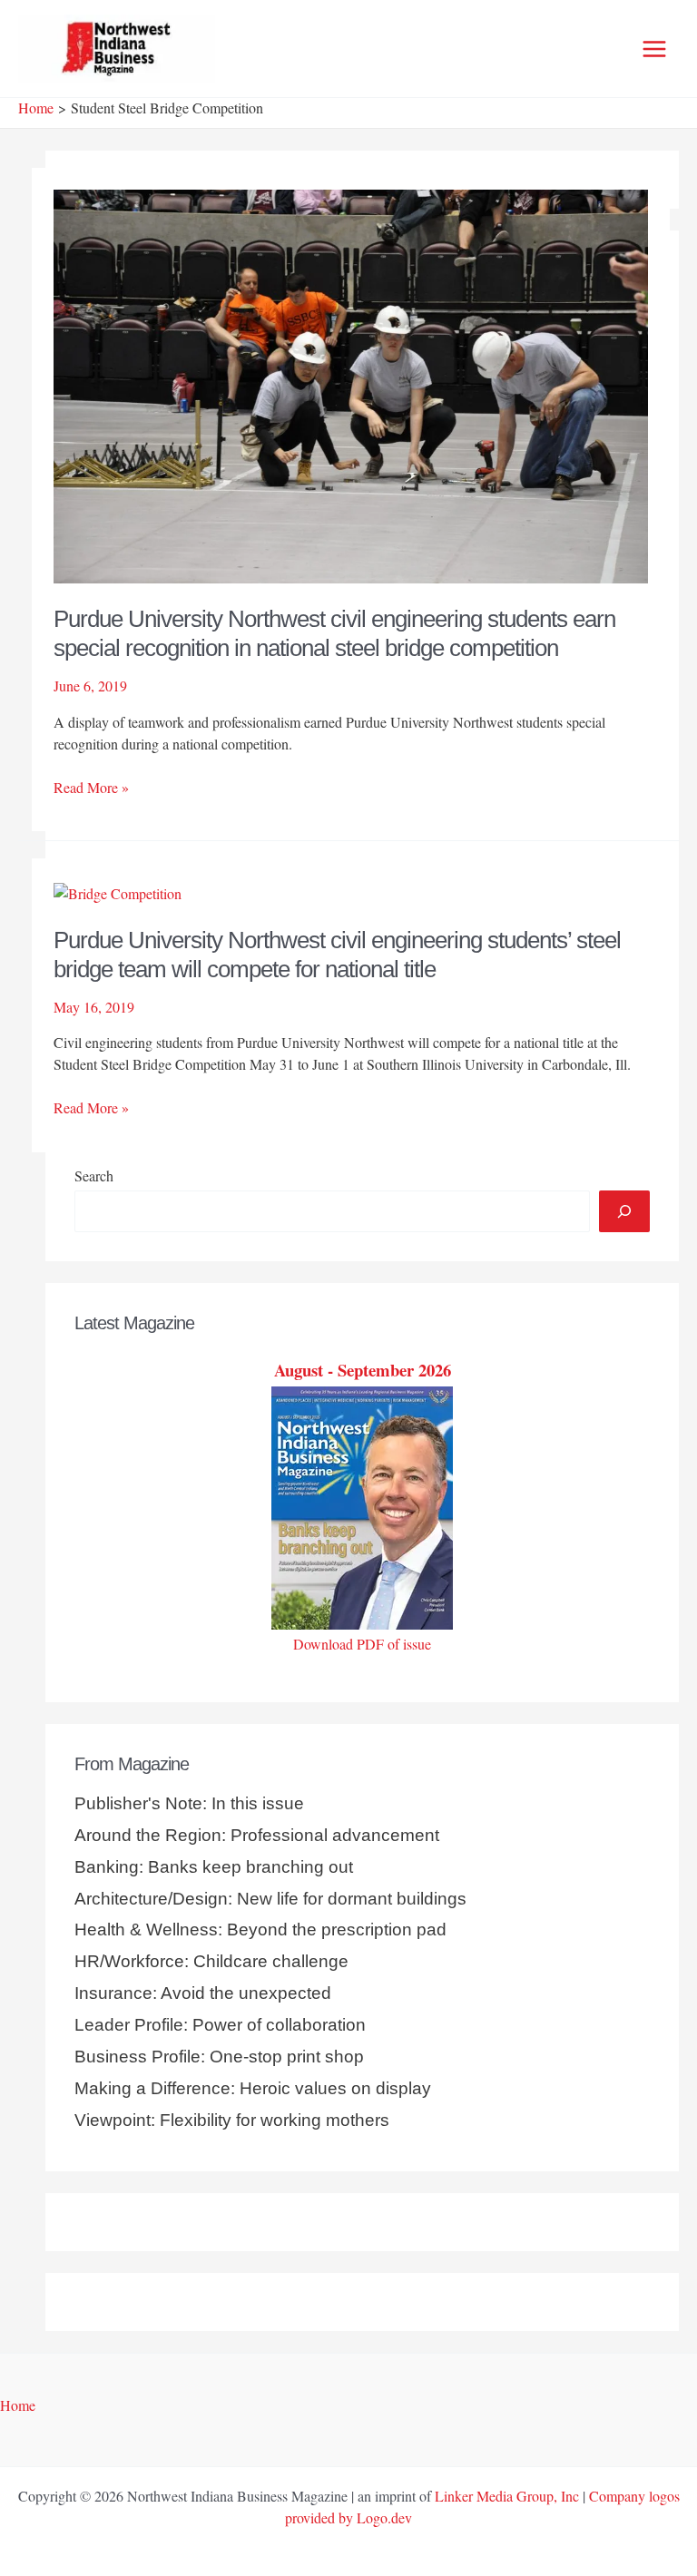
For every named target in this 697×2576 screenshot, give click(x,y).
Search (94, 1175)
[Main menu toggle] (654, 49)
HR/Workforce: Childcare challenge (211, 1961)
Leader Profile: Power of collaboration (220, 2025)
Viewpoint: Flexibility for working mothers (232, 2120)
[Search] (624, 1211)
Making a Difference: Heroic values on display (253, 2088)
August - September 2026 (363, 1370)
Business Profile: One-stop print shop (219, 2057)
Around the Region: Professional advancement (257, 1835)
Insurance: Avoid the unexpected (203, 1993)
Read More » (91, 788)
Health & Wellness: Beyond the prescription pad (260, 1930)
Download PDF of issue (362, 1644)
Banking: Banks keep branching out (214, 1867)
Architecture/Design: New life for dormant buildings (270, 1899)
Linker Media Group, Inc (507, 2496)
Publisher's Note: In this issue (189, 1803)
